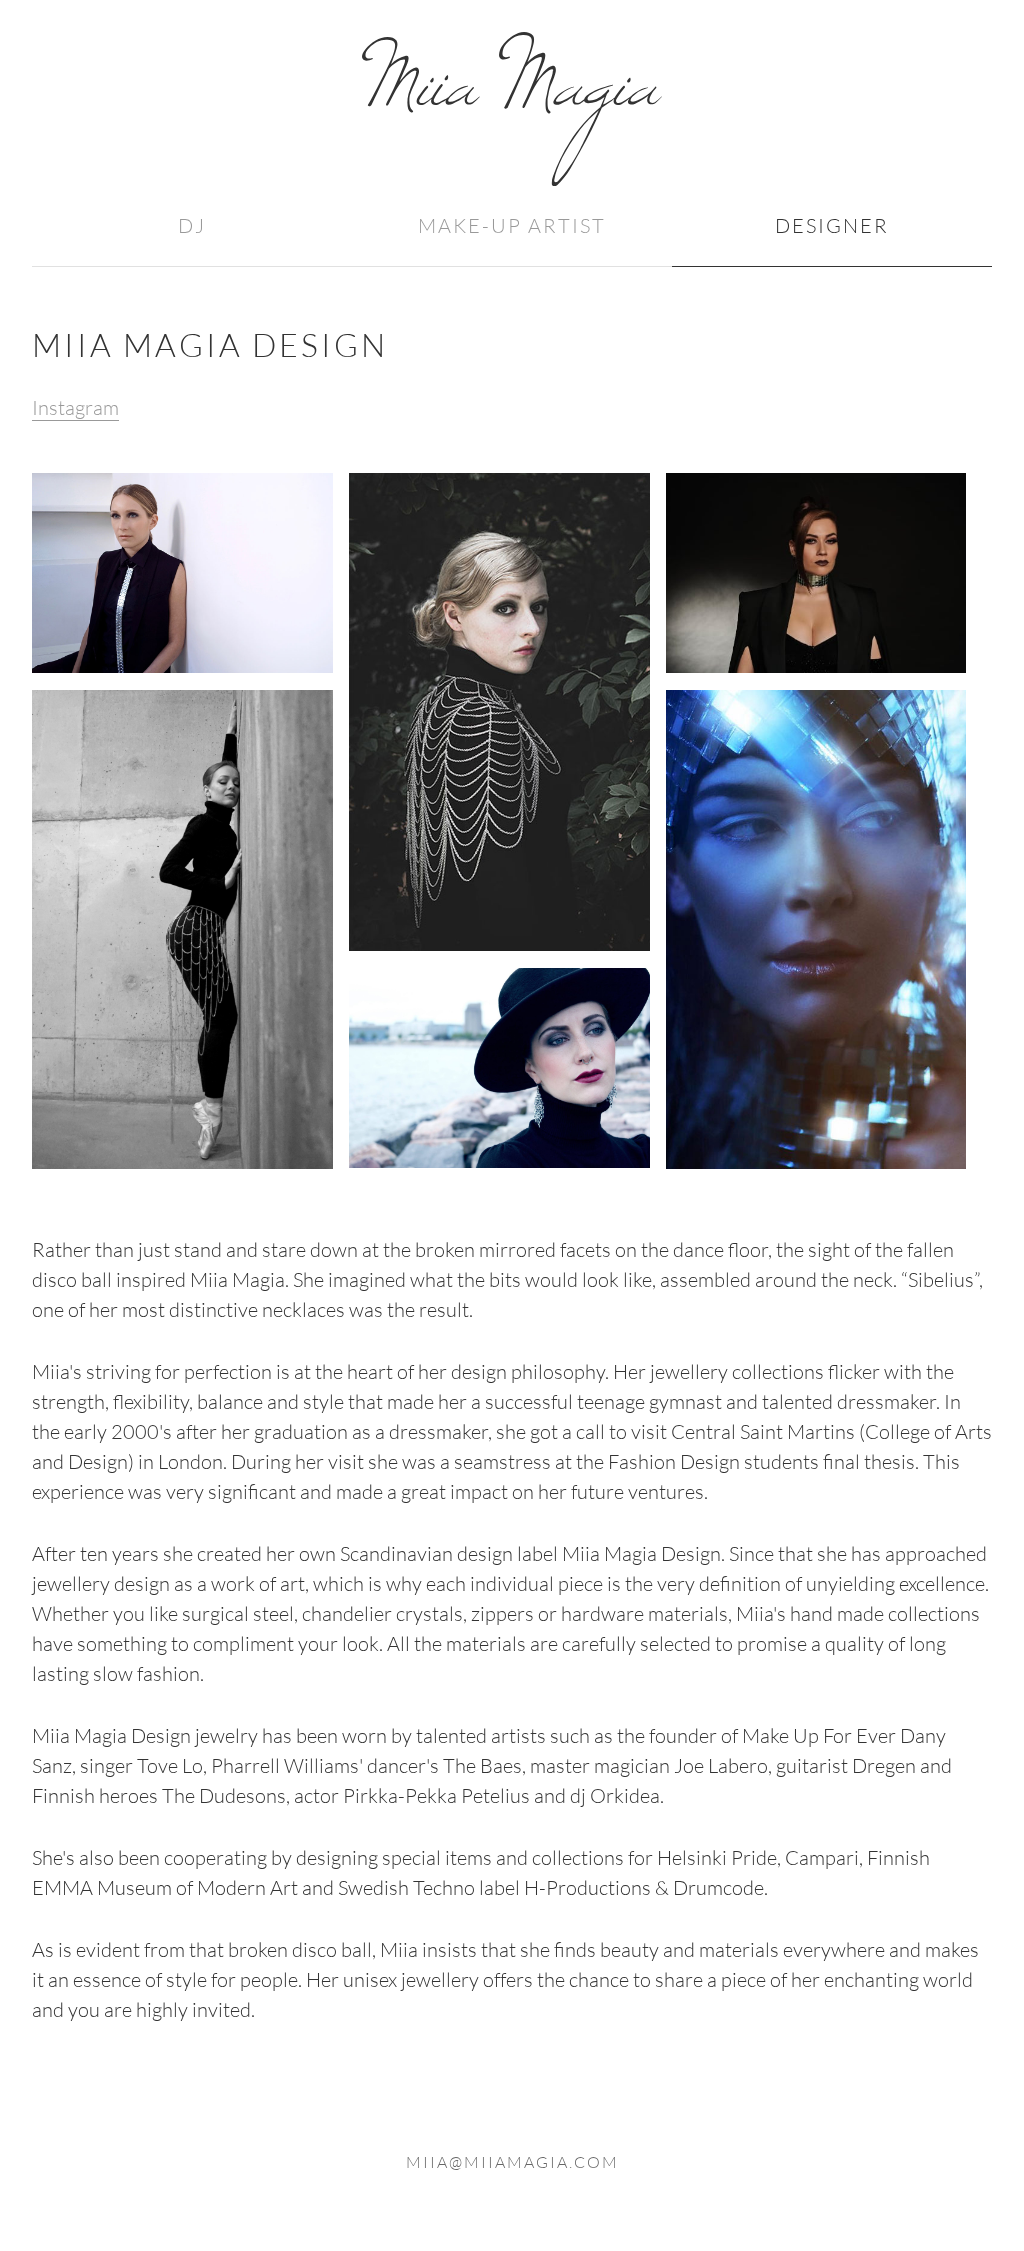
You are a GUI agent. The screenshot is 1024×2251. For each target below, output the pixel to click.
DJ (192, 225)
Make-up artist (512, 225)
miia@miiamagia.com (512, 2162)
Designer (832, 225)
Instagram (75, 407)
